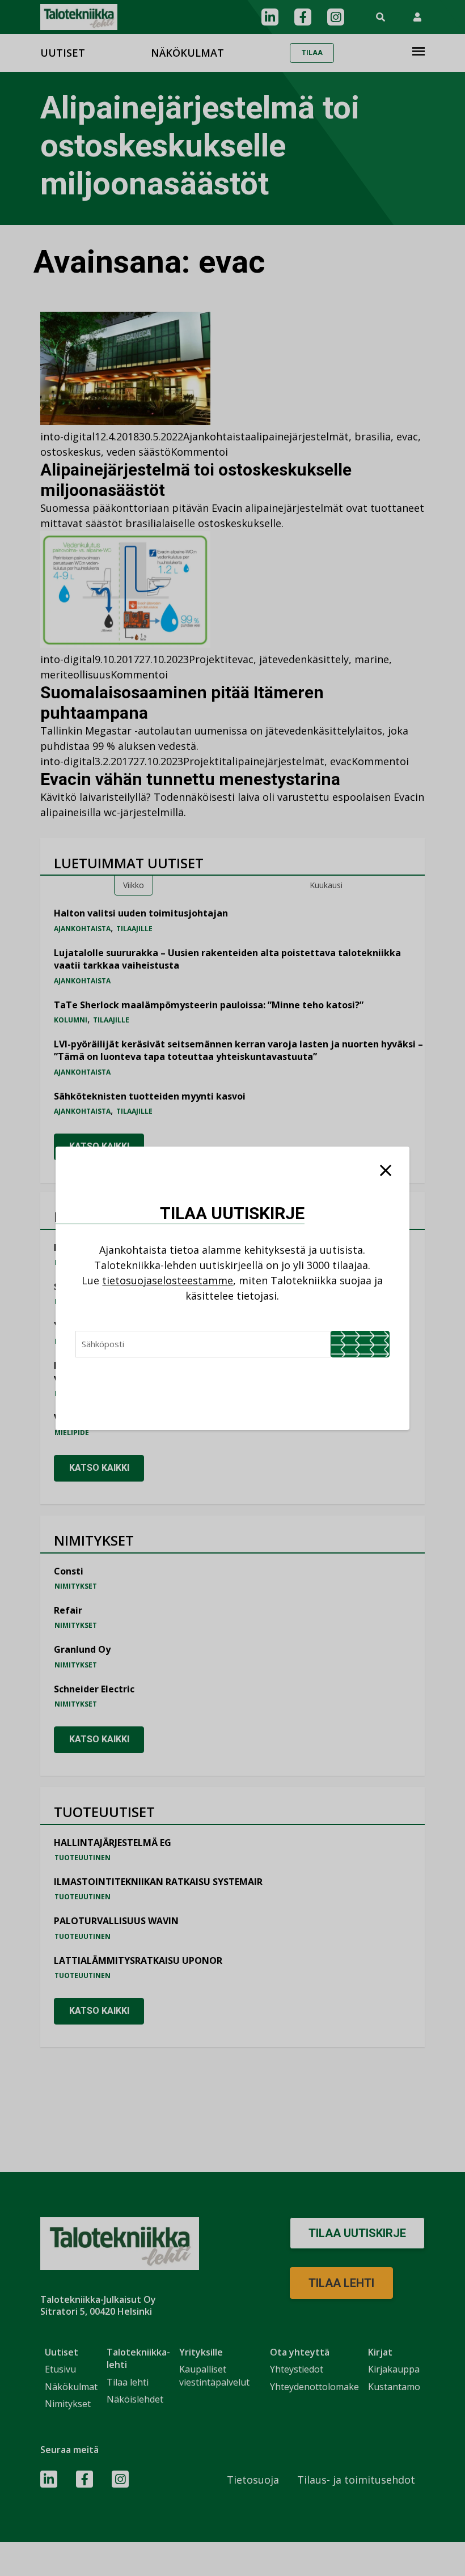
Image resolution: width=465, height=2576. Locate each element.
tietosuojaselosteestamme (168, 1280)
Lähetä (360, 1344)
